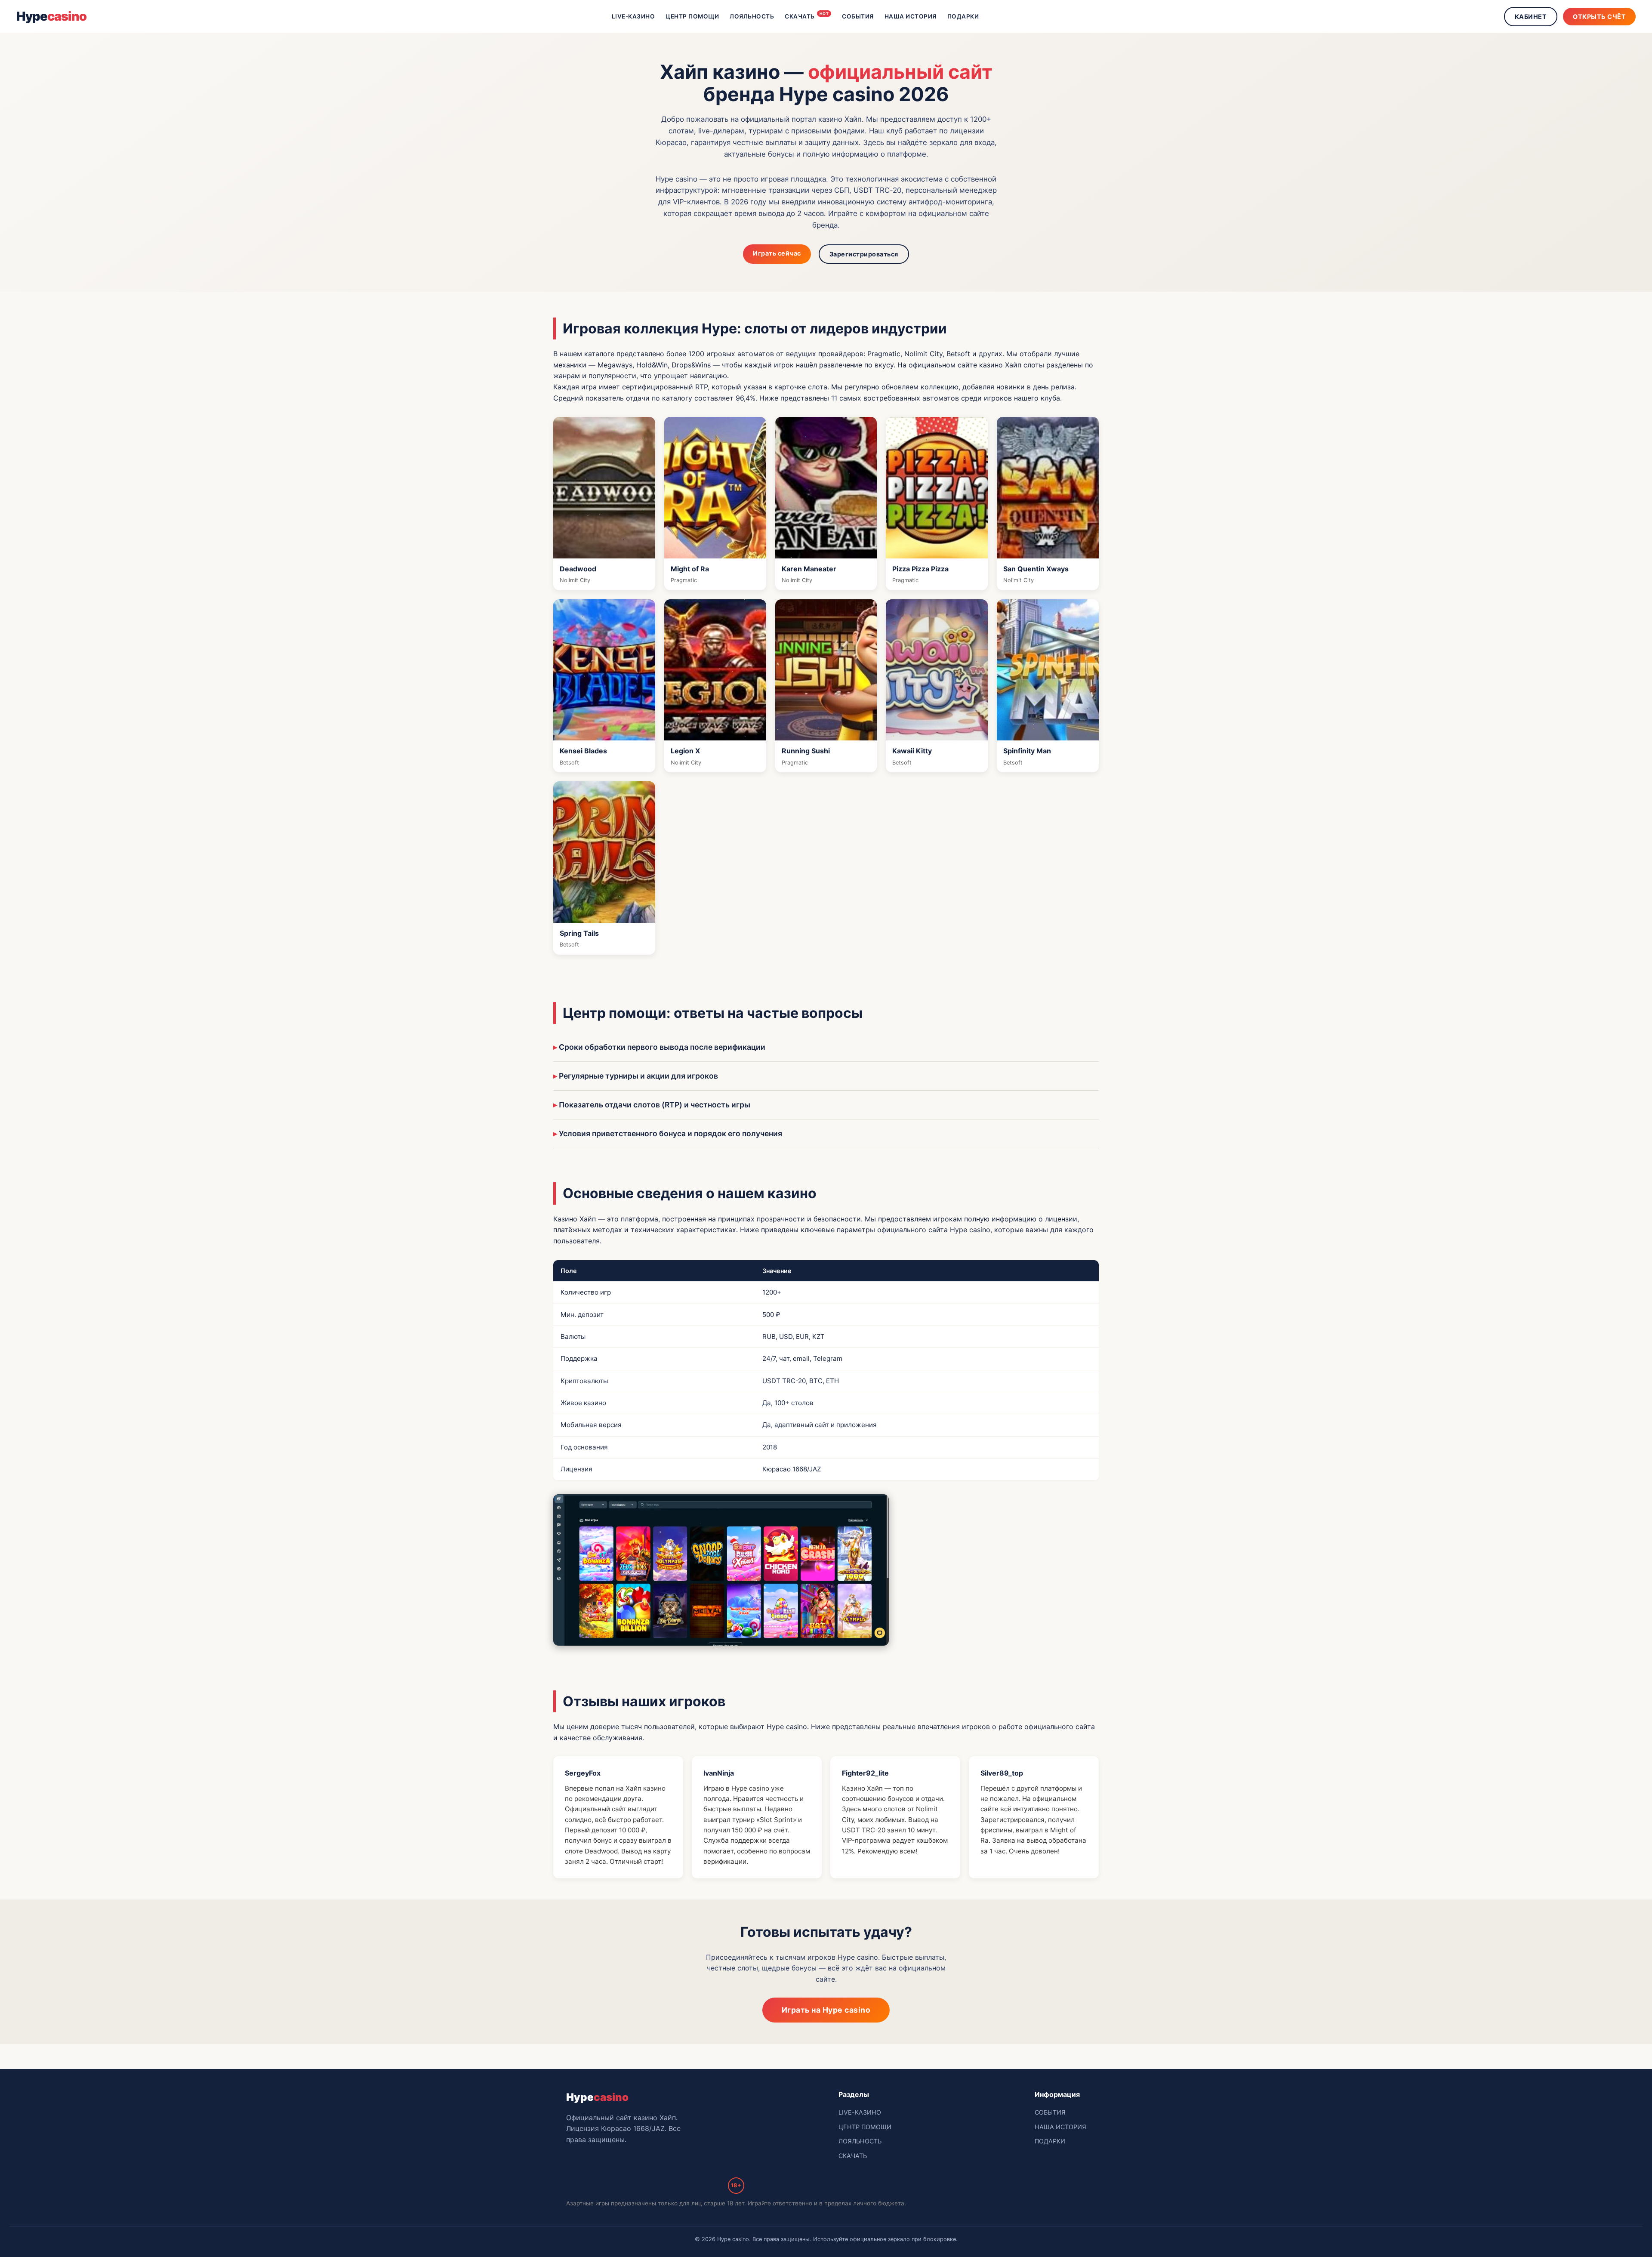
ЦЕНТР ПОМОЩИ (692, 16)
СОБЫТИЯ (858, 16)
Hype (51, 16)
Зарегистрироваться (864, 254)
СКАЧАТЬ (807, 15)
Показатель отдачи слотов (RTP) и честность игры (655, 1105)
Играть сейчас (777, 253)
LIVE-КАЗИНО (633, 16)
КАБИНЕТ (1531, 17)
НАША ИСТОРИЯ (911, 16)
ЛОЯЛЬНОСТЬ (752, 16)
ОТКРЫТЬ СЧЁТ (1599, 17)
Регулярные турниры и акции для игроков (638, 1076)
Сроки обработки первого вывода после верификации (662, 1047)
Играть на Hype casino (826, 2010)
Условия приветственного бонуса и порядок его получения (670, 1133)
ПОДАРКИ (963, 16)
